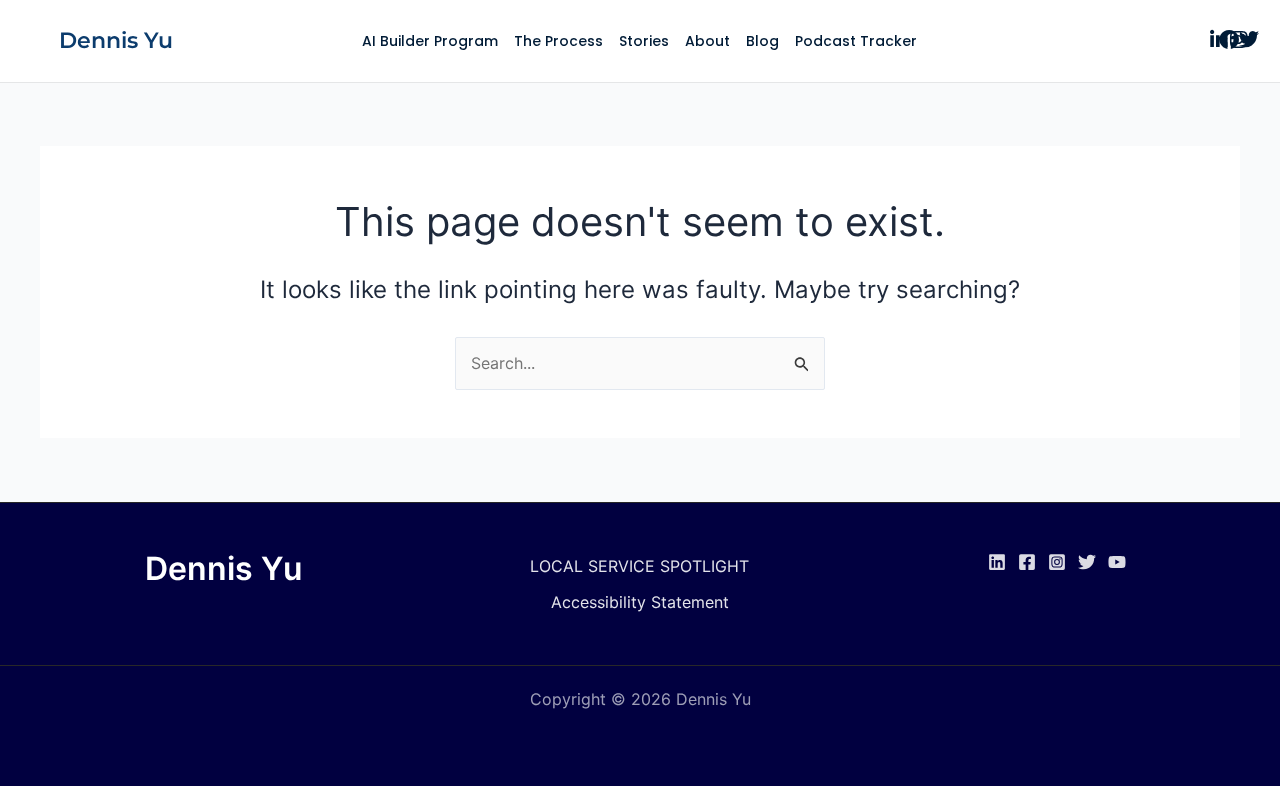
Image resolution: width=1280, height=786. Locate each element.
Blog (762, 41)
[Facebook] (1027, 562)
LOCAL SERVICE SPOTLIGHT (639, 566)
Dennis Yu (116, 40)
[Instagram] (1057, 562)
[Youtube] (1117, 562)
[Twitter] (1087, 562)
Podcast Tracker (856, 41)
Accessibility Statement (640, 602)
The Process (558, 41)
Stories (644, 41)
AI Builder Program (430, 41)
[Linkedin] (997, 562)
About (707, 41)
